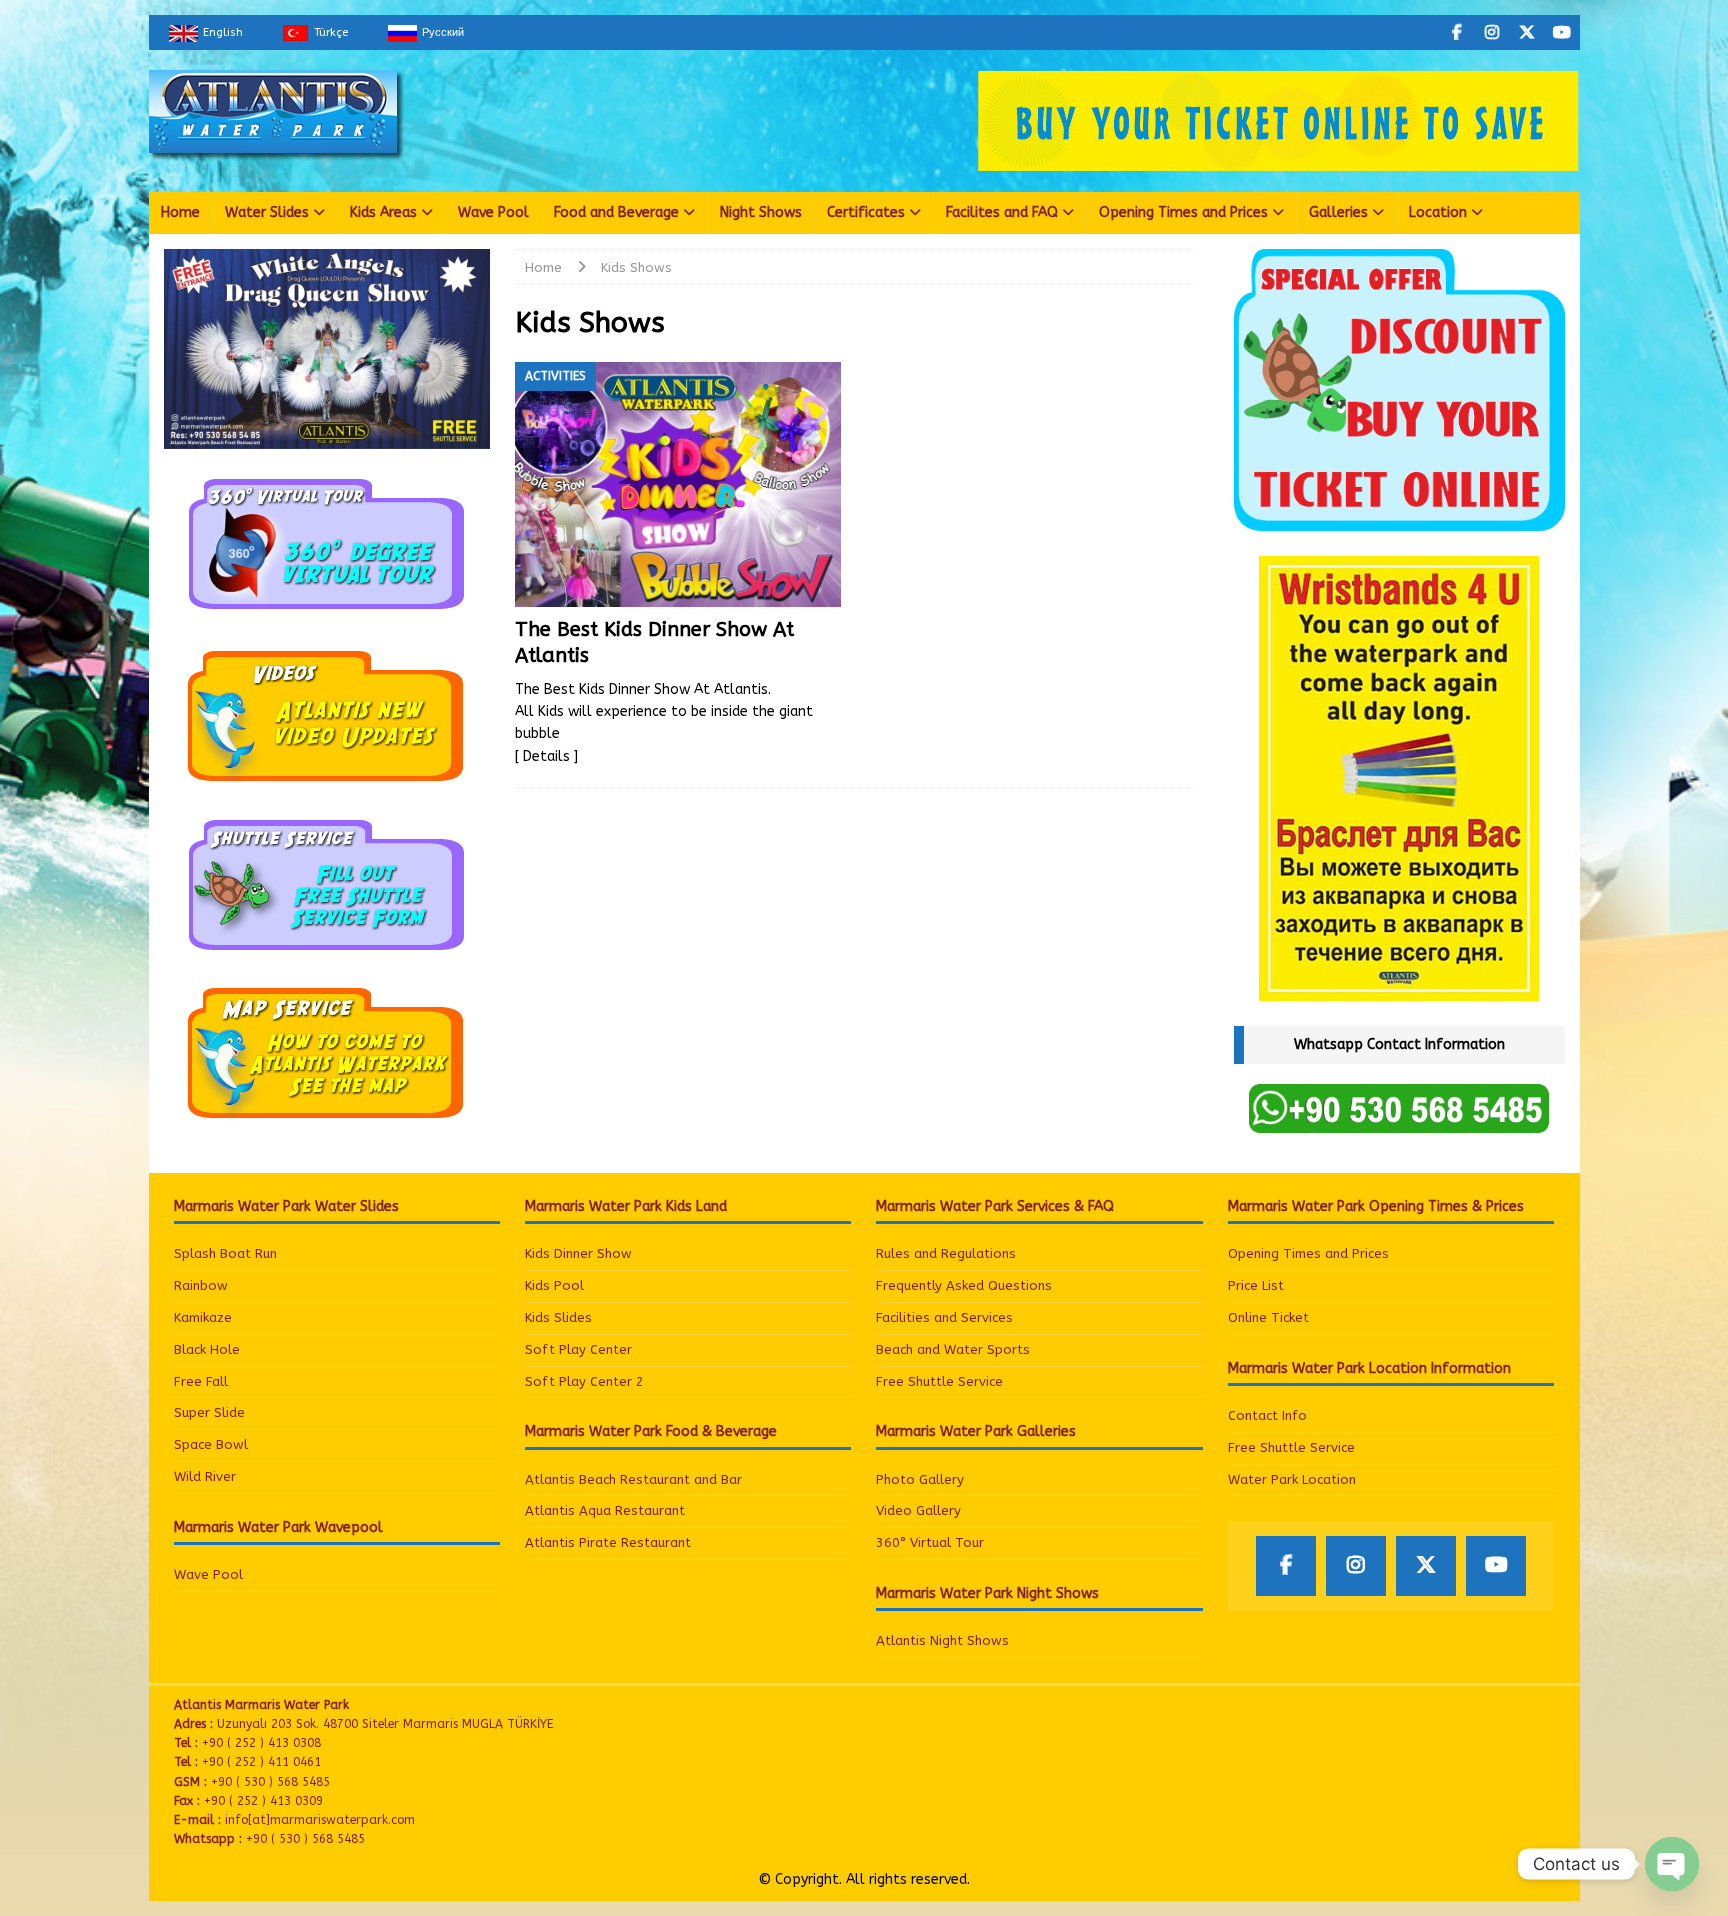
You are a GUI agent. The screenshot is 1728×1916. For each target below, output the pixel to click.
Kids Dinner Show (578, 1253)
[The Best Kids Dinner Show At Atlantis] (678, 484)
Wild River (205, 1476)
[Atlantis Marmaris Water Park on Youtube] (1562, 32)
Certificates (866, 212)
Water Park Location (1292, 1479)
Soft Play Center (578, 1349)
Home (180, 212)
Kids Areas (383, 212)
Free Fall (201, 1381)
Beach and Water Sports (953, 1349)
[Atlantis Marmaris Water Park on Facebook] (1457, 32)
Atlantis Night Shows (942, 1640)
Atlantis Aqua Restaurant (605, 1510)
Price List (1256, 1285)
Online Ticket (1268, 1317)
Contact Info (1267, 1415)
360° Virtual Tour (930, 1542)
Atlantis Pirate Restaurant (608, 1542)
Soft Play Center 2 (584, 1381)
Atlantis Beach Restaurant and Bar (633, 1479)
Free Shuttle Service (939, 1381)
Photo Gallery (920, 1479)
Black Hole (207, 1349)
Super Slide (209, 1412)
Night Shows (761, 212)
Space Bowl (211, 1444)
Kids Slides (558, 1317)
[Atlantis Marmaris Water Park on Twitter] (1527, 32)
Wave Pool (493, 212)
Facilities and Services (944, 1317)
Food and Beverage (616, 212)
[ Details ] (546, 756)
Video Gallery (918, 1510)
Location (1438, 212)
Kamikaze (203, 1317)
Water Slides (267, 212)
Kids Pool (554, 1285)
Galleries (1338, 212)
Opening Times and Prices (1183, 212)
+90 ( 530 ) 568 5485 (305, 1839)
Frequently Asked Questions (964, 1285)
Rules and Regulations (946, 1253)
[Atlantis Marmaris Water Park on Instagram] (1492, 32)
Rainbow (201, 1285)
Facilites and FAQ (1002, 212)
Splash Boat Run (225, 1253)
